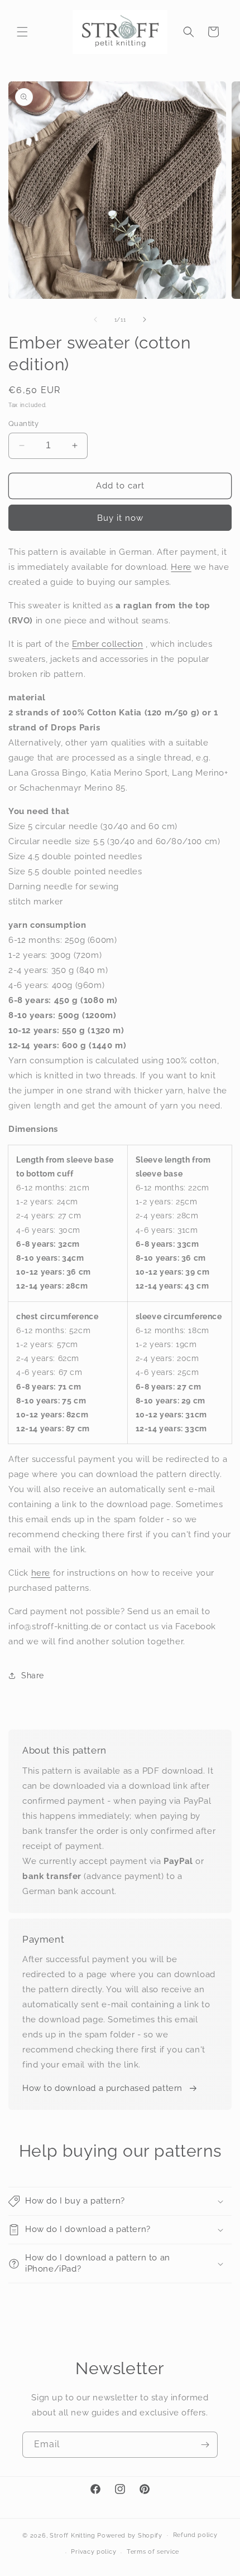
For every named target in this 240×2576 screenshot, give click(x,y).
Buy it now (120, 518)
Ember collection (108, 644)
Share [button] (33, 1676)
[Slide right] (145, 319)
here (41, 1573)
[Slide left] (95, 319)
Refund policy (195, 2535)
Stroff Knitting (73, 2535)
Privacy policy (93, 2552)
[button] (22, 32)
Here (181, 567)
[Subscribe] (205, 2445)
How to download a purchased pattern (102, 2088)
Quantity (23, 423)
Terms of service (153, 2552)
